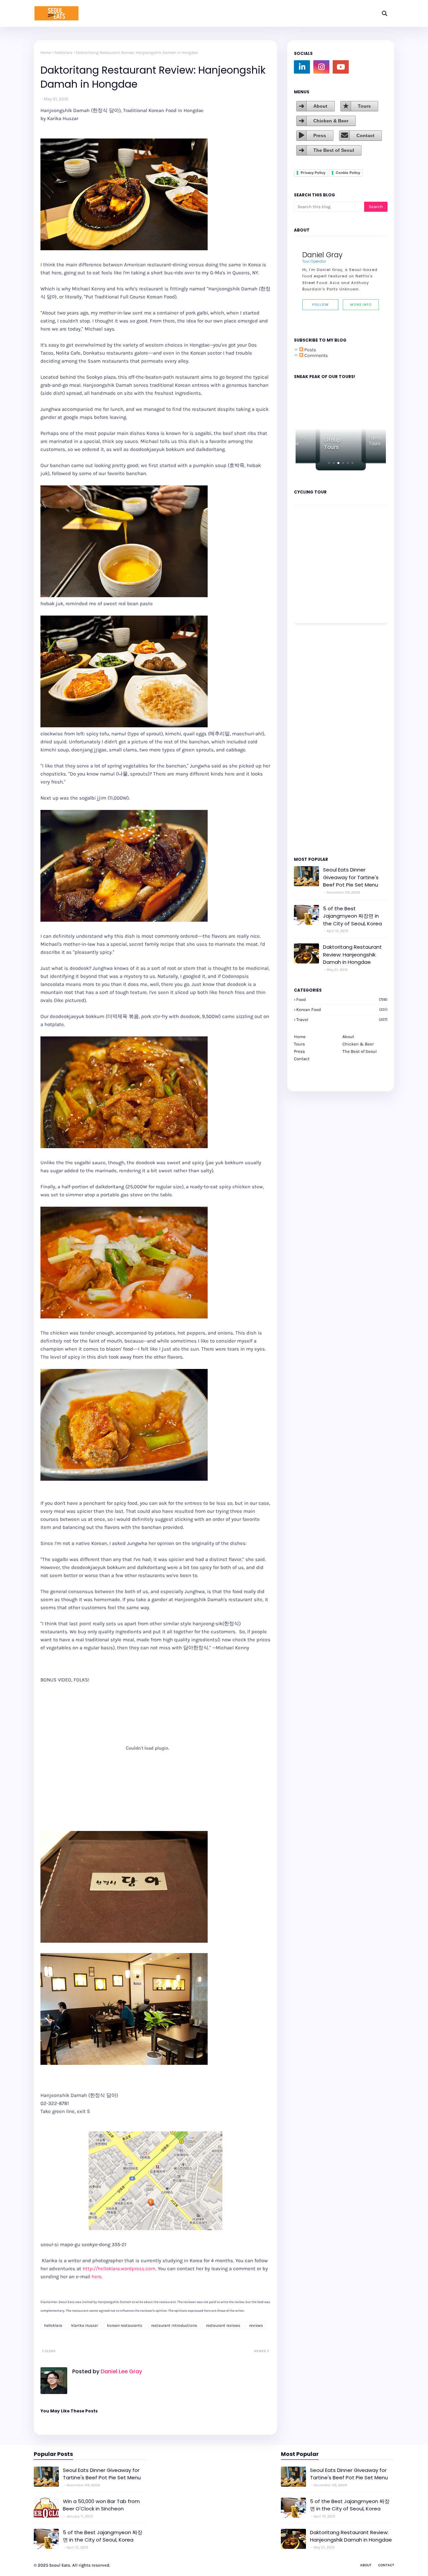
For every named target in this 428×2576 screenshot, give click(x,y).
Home (46, 53)
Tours (364, 106)
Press (320, 135)
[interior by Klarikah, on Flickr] (124, 2063)
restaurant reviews (223, 2325)
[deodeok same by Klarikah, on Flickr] (124, 1146)
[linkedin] (302, 67)
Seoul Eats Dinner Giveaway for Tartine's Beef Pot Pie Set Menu (351, 877)
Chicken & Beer (331, 121)
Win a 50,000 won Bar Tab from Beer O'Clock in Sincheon (101, 2505)
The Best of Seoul (334, 150)
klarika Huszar (85, 2325)
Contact (365, 135)
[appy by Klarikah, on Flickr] (124, 595)
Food (342, 999)
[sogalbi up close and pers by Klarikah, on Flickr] (124, 920)
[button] (329, 463)
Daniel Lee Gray (121, 2371)
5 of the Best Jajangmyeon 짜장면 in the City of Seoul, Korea (352, 916)
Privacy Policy (313, 173)
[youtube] (341, 67)
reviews (256, 2325)
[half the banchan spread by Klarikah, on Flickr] (124, 726)
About (320, 106)
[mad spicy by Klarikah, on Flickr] (124, 1317)
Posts (310, 350)
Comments (315, 355)
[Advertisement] (314, 739)
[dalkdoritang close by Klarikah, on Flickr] (124, 1479)
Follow (320, 305)
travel (342, 1020)
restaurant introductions (174, 2325)
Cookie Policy (348, 173)
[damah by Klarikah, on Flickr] (124, 1941)
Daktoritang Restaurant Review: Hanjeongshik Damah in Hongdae (352, 954)
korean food (342, 1009)
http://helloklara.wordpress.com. (120, 2269)
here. (97, 2277)
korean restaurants (125, 2325)
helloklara (64, 53)
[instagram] (321, 67)
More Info (361, 305)
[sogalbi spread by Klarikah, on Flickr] (124, 249)
